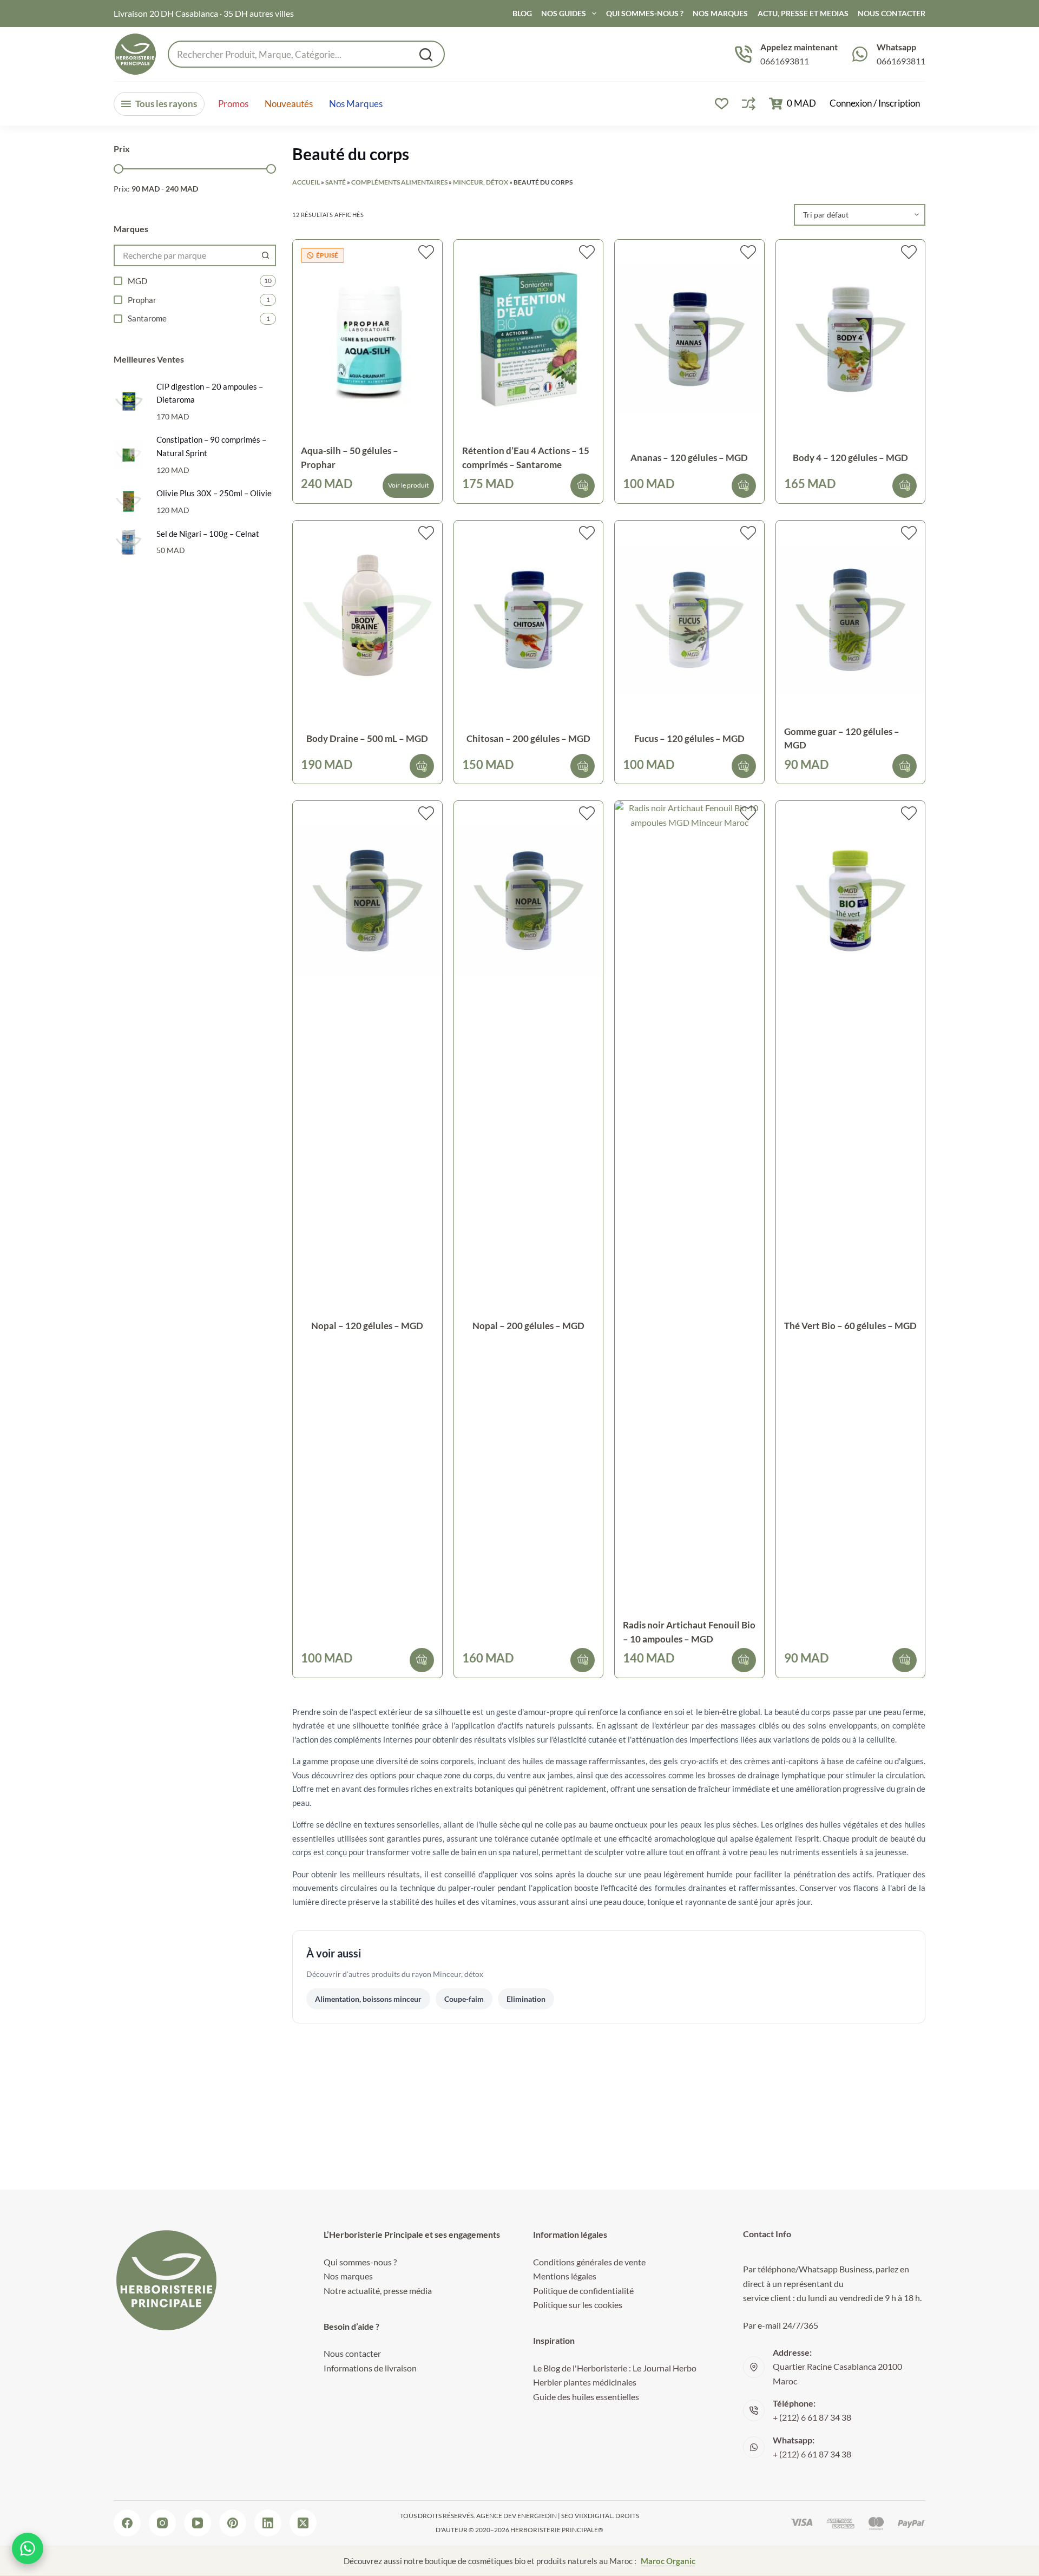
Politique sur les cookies (578, 2305)
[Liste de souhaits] (722, 104)
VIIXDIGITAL (594, 2516)
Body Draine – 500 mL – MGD (367, 738)
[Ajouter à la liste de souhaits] (426, 252)
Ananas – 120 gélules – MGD (689, 458)
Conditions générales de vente (589, 2262)
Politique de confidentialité (583, 2291)
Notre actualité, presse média (378, 2291)
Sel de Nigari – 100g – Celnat (208, 534)
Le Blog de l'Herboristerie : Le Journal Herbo (615, 2368)
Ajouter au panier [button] (583, 486)
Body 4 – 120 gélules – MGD (850, 458)
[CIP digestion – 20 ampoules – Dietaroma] (129, 401)
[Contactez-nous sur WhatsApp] (28, 2548)
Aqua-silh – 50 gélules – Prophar (350, 458)
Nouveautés (289, 104)
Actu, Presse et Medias (803, 13)
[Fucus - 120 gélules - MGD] (689, 620)
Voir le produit (408, 485)
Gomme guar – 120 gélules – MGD (842, 738)
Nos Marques (720, 13)
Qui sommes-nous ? (645, 13)
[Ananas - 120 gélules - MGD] (689, 339)
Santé (336, 182)
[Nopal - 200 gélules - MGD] (529, 900)
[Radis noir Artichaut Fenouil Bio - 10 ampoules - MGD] (689, 1207)
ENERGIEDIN (537, 2516)
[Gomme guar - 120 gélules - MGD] (851, 620)
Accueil (306, 182)
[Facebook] (127, 2523)
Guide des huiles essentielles (586, 2397)
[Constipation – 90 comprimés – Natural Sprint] (129, 455)
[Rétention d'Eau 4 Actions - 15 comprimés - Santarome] (529, 339)
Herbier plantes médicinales (585, 2382)
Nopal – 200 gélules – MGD (528, 1326)
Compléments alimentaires (399, 182)
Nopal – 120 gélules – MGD (367, 1326)
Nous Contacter (892, 13)
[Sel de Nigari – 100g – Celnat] (129, 542)
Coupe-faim (464, 1999)
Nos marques (356, 104)
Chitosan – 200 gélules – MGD (528, 738)
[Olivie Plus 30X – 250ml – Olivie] (129, 501)
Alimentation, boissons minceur (368, 1999)
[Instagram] (162, 2523)
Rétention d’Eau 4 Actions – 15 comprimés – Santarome (526, 458)
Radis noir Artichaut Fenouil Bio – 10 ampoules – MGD (689, 1632)
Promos (233, 104)
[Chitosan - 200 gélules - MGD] (529, 620)
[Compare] (749, 104)
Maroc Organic (668, 2561)
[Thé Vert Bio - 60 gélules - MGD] (851, 900)
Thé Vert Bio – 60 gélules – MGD (850, 1326)
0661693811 (785, 61)
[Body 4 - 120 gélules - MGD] (851, 339)
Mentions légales (565, 2276)
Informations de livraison (370, 2368)
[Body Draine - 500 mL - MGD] (367, 620)
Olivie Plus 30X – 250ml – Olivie (214, 493)
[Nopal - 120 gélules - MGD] (367, 900)
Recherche (426, 55)
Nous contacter (352, 2353)
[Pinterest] (233, 2523)
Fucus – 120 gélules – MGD (689, 738)
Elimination (526, 1999)
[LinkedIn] (268, 2523)
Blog (522, 13)
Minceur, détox (481, 182)
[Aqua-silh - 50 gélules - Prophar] (367, 339)
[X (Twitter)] (303, 2523)
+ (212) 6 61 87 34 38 (812, 2417)
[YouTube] (198, 2523)
